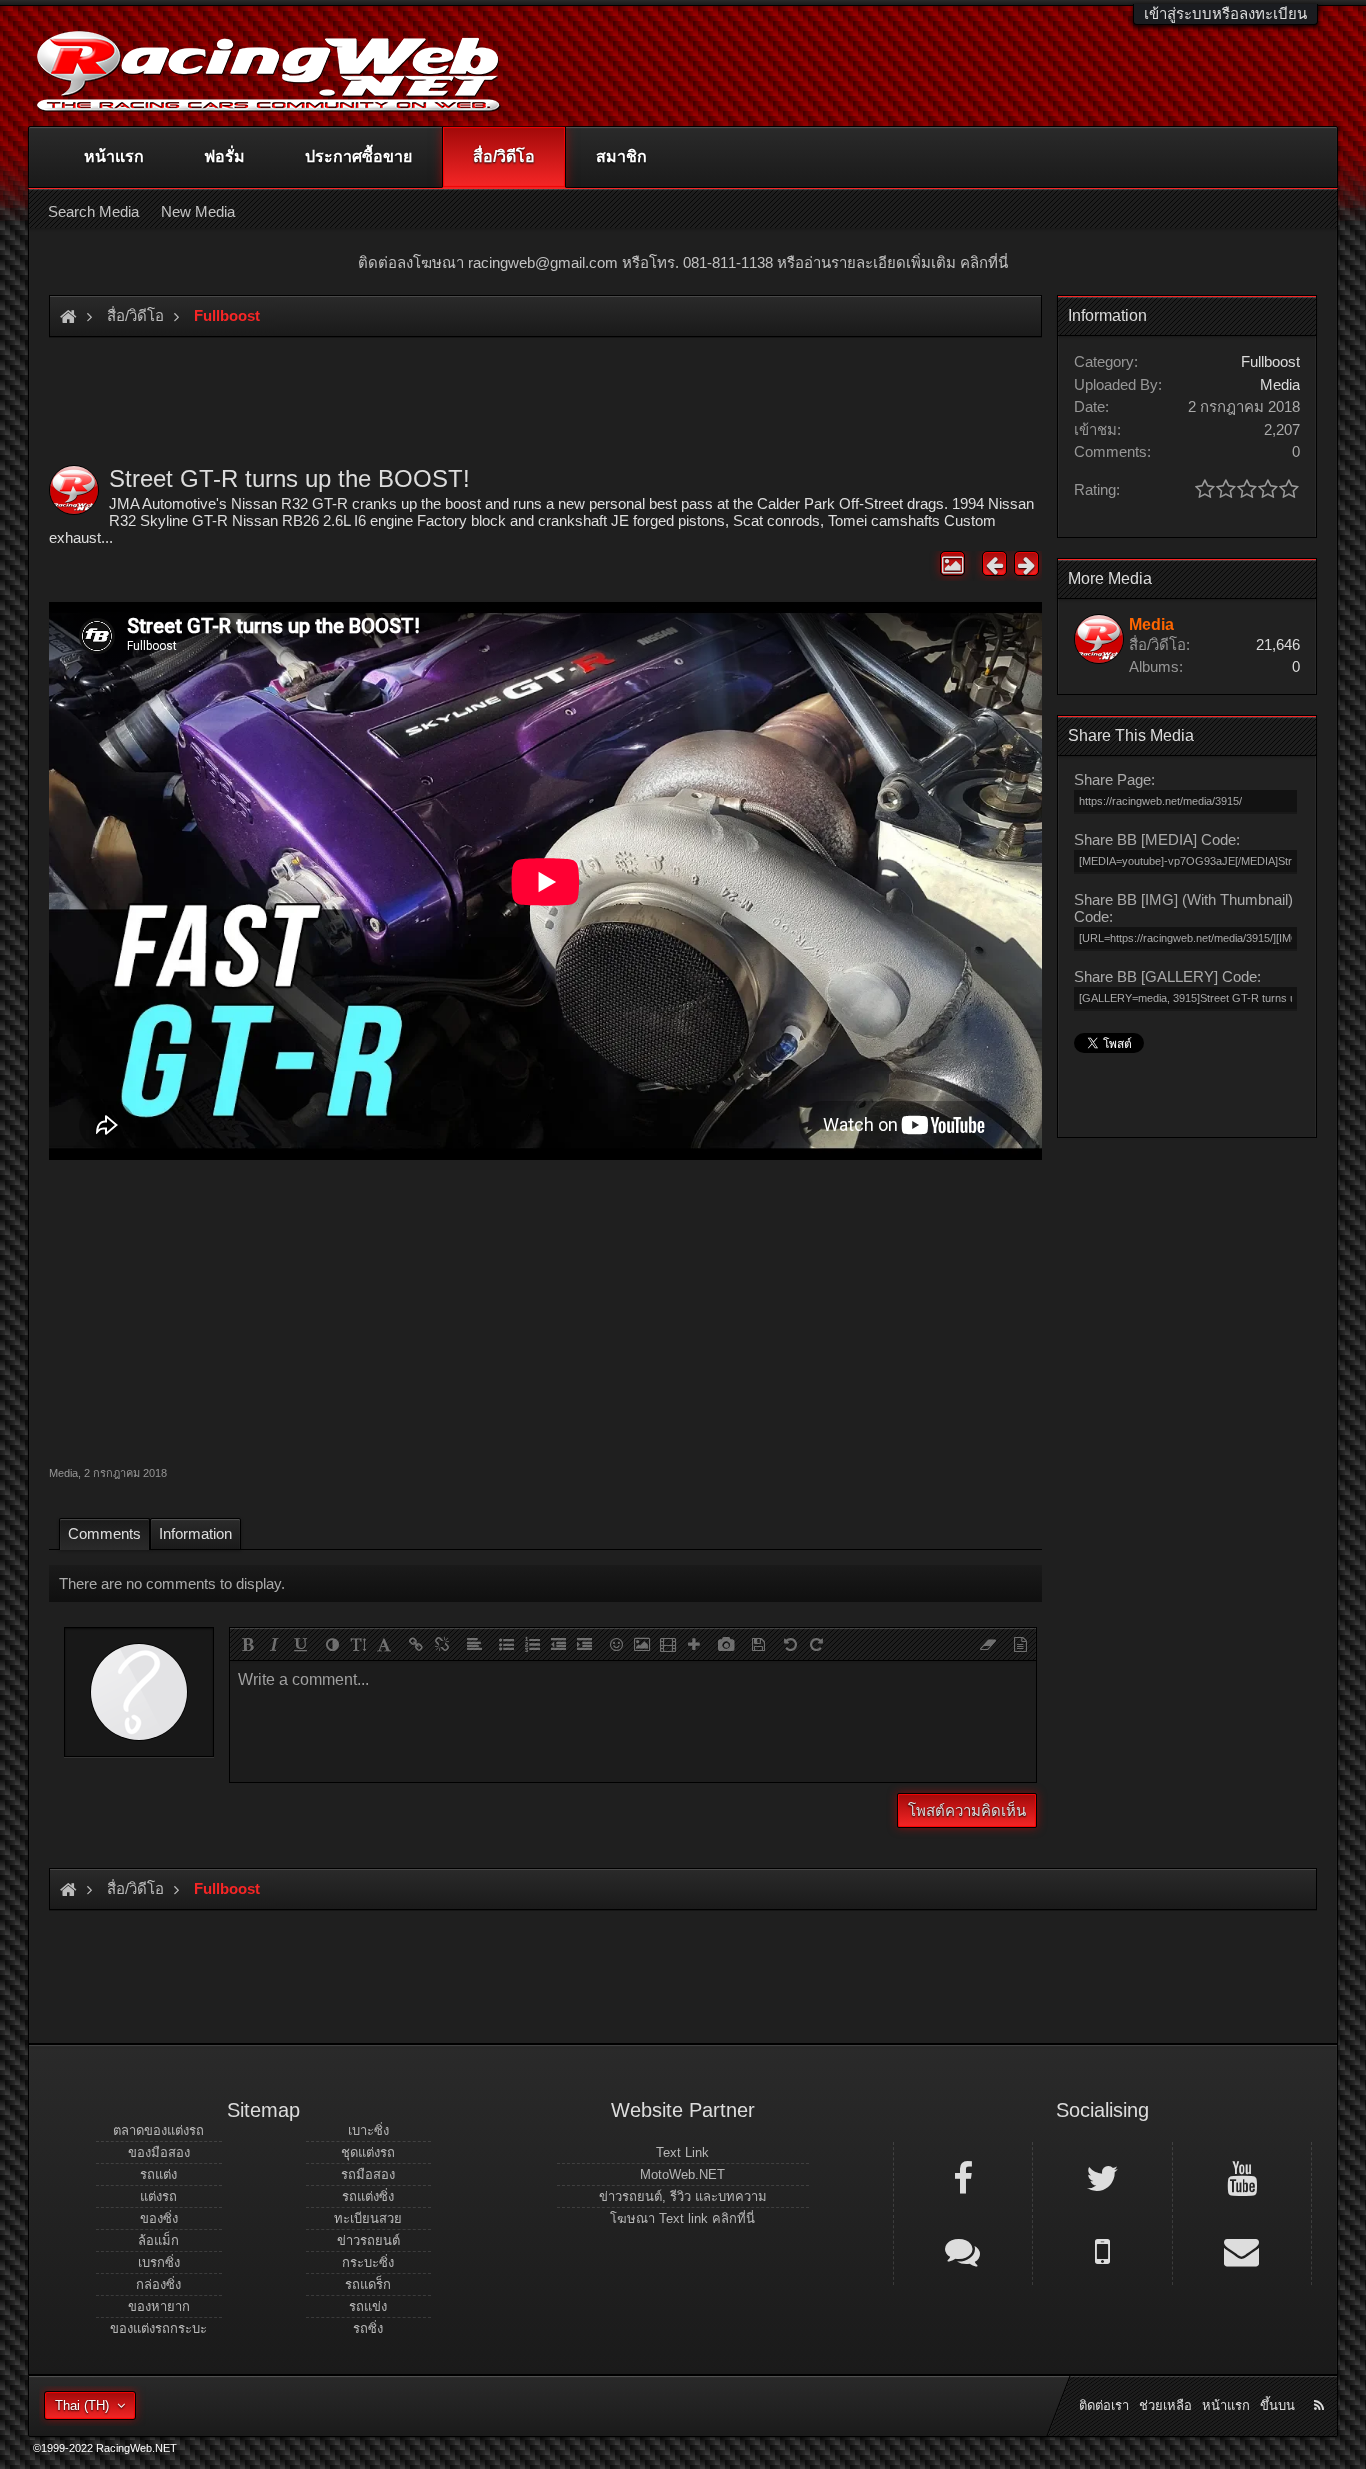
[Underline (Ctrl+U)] (300, 1644)
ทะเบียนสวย (368, 2218)
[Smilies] (616, 1644)
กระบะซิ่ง (368, 2262)
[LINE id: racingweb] (963, 2250)
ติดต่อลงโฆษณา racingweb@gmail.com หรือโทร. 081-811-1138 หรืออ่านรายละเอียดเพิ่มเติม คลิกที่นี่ (683, 262)
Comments (104, 1533)
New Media (198, 211)
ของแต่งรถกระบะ (158, 2328)
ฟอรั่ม (224, 156)
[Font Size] (358, 1644)
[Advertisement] (545, 1310)
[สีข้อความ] (332, 1644)
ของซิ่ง (159, 2218)
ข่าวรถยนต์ (368, 2240)
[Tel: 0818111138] (1102, 2250)
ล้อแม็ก (158, 2240)
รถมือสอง (368, 2174)
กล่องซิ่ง (158, 2284)
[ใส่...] (694, 1644)
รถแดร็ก (368, 2284)
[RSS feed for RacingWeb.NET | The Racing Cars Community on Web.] (1321, 2383)
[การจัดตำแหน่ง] (474, 1644)
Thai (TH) (82, 2405)
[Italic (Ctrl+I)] (274, 1644)
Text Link (682, 2152)
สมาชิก (621, 156)
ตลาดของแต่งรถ (158, 2130)
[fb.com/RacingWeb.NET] (963, 2177)
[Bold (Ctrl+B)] (248, 1644)
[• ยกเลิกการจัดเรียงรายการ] (506, 1644)
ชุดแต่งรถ (368, 2152)
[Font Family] (384, 1644)
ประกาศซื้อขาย (358, 156)
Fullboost (1270, 361)
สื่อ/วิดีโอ (504, 156)
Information (195, 1533)
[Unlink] (442, 1644)
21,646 (1278, 644)
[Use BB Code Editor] (1020, 1644)
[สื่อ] (668, 1644)
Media (63, 1473)
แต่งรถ (158, 2196)
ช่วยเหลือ (1165, 2405)
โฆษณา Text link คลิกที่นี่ (682, 2218)
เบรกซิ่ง (159, 2262)
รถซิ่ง (368, 2328)
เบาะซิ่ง (368, 2130)
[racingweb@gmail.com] (1242, 2250)
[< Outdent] (558, 1644)
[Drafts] (758, 1644)
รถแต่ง (158, 2174)
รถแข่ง (368, 2306)
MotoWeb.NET (682, 2174)
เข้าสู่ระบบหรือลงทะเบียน (1225, 13)
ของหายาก (159, 2306)
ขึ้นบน (1277, 2405)
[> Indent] (584, 1644)
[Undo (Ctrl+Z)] (790, 1644)
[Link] (416, 1644)
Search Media (93, 211)
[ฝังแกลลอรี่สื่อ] (726, 1644)
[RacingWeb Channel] (1242, 2177)
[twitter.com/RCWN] (1102, 2177)
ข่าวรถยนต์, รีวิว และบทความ (683, 2196)
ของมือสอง (159, 2152)
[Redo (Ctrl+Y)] (816, 1644)
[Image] (642, 1644)
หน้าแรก (114, 156)
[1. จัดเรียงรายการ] (532, 1644)
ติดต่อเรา (1104, 2405)
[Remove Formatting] (988, 1644)
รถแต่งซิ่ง (368, 2196)
